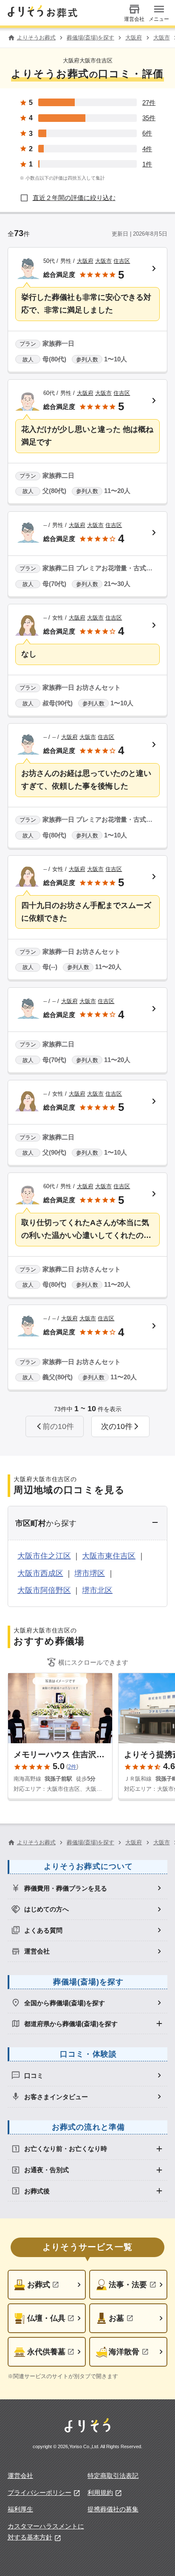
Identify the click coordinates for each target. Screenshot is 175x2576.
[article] (88, 310)
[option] (88, 1888)
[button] (121, 1426)
